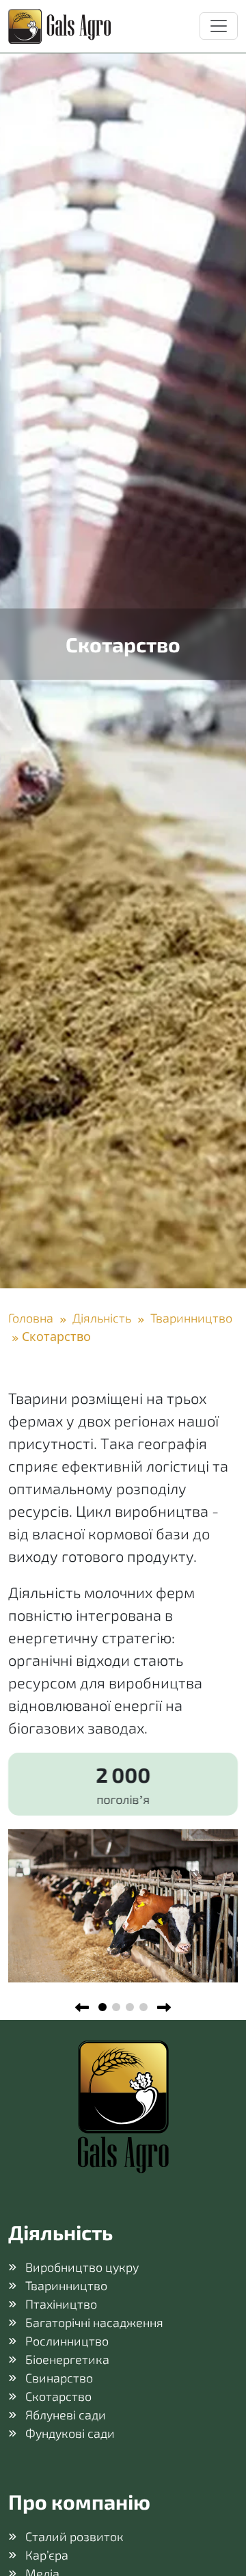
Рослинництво (67, 2341)
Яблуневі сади (66, 2415)
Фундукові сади (70, 2433)
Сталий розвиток (74, 2536)
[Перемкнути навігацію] (219, 26)
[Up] (220, 2550)
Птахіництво (61, 2304)
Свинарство (59, 2378)
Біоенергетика (67, 2359)
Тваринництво (190, 1318)
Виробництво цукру (82, 2267)
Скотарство (58, 2396)
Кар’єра (47, 2555)
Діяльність (102, 1318)
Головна (32, 1318)
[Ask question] (220, 2506)
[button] (102, 2007)
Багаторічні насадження (94, 2322)
